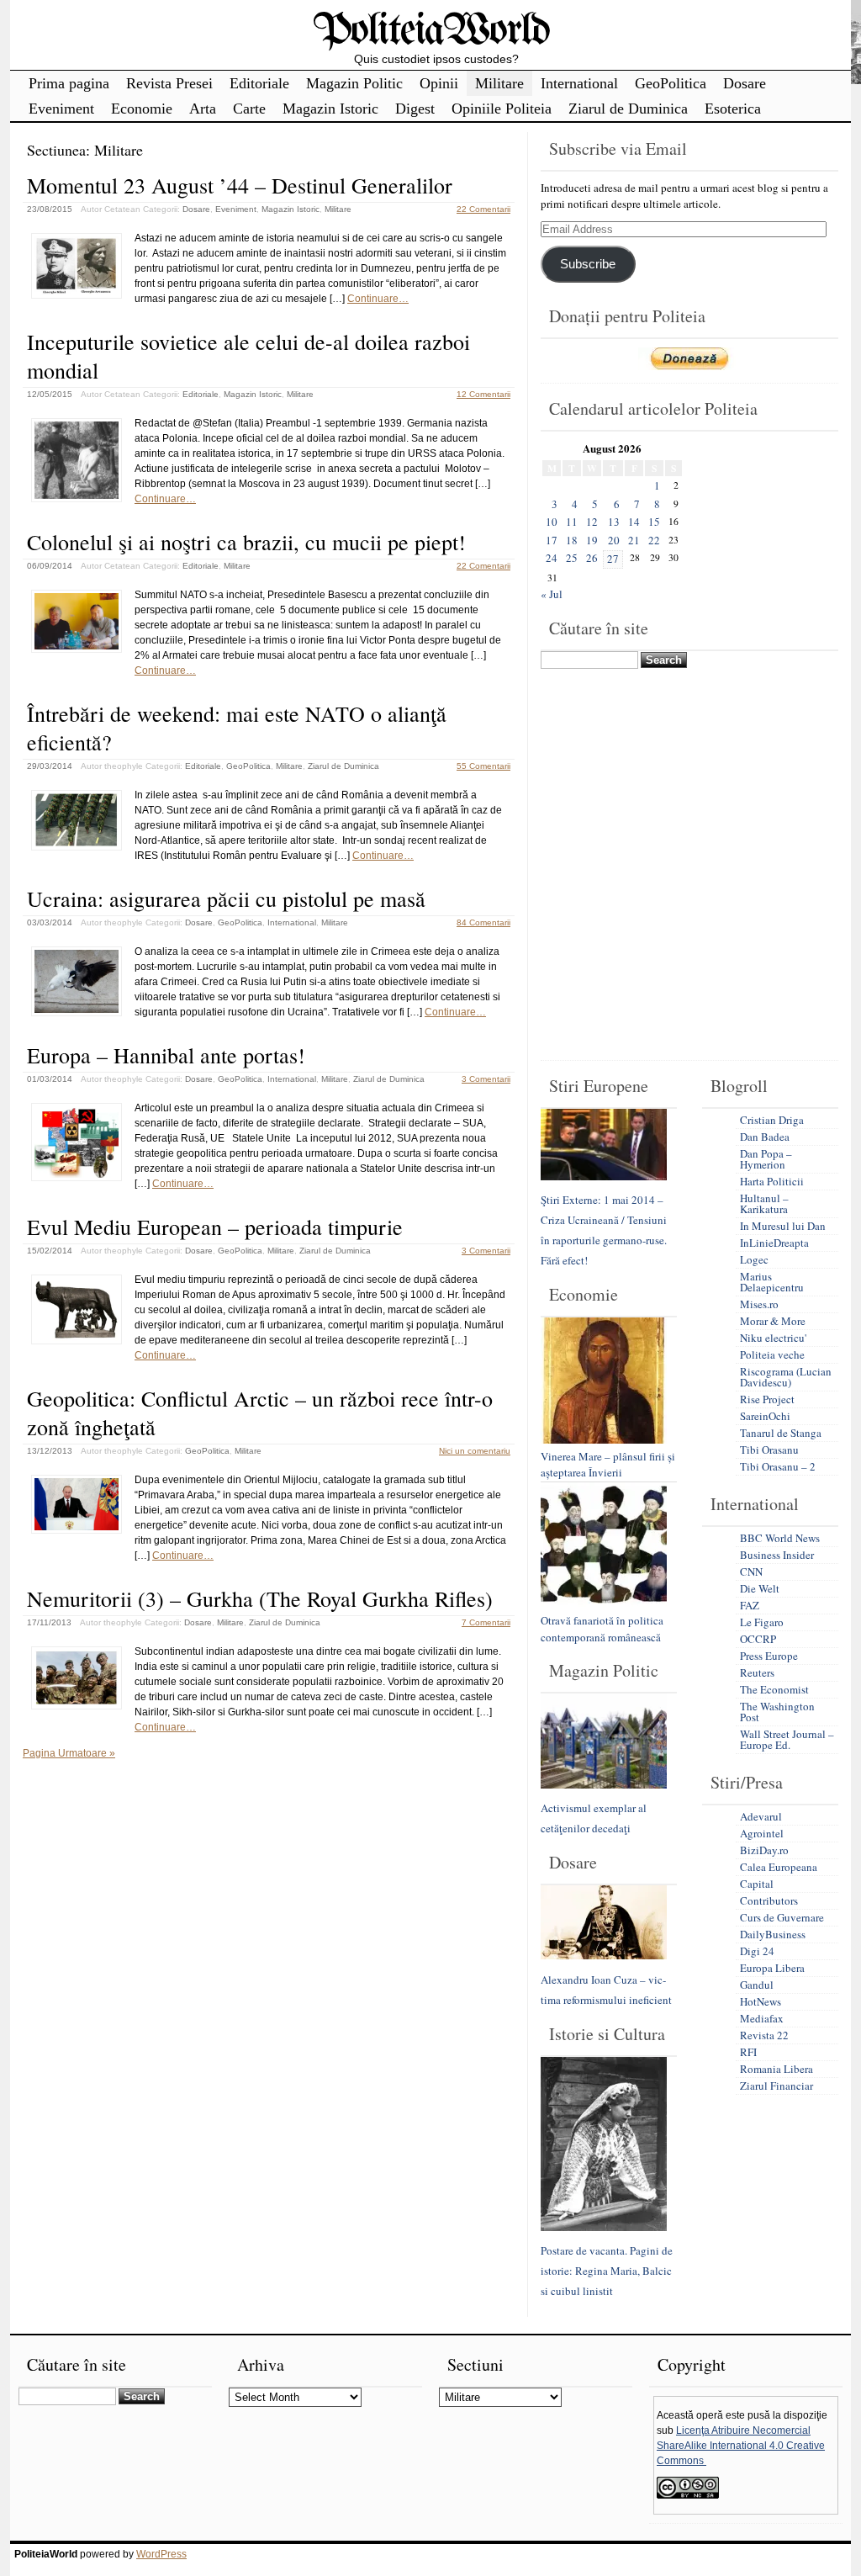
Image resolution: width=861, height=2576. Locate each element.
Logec (754, 1259)
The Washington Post (777, 1712)
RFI (748, 2052)
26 (592, 558)
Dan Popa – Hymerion (766, 1159)
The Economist (774, 1689)
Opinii (439, 83)
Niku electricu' (773, 1338)
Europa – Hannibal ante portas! (166, 1055)
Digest (415, 109)
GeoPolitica (671, 83)
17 (552, 540)
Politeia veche (772, 1354)
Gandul (757, 1985)
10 (552, 522)
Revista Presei (169, 83)
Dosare (745, 83)
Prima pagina (69, 83)
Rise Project (767, 1399)
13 (614, 522)
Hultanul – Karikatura (764, 1203)
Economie (142, 109)
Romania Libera (776, 2069)
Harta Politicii (772, 1181)
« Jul (552, 594)
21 (634, 540)
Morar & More (773, 1321)
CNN (751, 1572)
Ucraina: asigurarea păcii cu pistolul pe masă (226, 898)
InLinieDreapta (774, 1243)
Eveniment (61, 109)
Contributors (769, 1900)
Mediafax (762, 2018)
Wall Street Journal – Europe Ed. (787, 1739)
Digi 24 (757, 1951)
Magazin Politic (354, 83)
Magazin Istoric (330, 109)
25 (572, 558)
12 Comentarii (483, 394)
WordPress (161, 2554)
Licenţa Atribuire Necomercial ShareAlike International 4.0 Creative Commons (741, 2446)
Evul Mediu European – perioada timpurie (215, 1227)
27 (613, 559)
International (579, 83)
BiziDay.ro (764, 1850)
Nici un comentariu (475, 1451)
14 (634, 522)
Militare (499, 83)
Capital (757, 1884)
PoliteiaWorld (431, 32)
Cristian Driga (772, 1120)
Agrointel (762, 1833)
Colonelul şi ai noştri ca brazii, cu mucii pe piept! (246, 542)
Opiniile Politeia (502, 109)
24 (552, 558)
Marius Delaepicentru (772, 1282)
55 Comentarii (483, 766)
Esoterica (733, 109)
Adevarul (761, 1816)
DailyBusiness (773, 1934)
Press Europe (769, 1656)
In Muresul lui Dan (783, 1226)
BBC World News (780, 1538)
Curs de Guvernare (782, 1917)
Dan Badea (765, 1137)
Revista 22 (764, 2035)
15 (654, 522)
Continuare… (378, 299)
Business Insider (777, 1555)
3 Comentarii (486, 1079)
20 (614, 540)
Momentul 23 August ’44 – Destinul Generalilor (240, 185)
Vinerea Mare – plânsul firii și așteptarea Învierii (608, 1465)
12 (592, 522)
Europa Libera (772, 1968)
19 (592, 540)
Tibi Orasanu (769, 1450)
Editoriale (259, 83)
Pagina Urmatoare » (69, 1753)
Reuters (757, 1672)
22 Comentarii (483, 209)
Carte (249, 109)
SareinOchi (765, 1416)
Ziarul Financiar (776, 2086)
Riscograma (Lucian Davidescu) (786, 1377)
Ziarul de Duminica (628, 109)
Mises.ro (759, 1304)
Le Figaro (762, 1622)
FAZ (750, 1605)
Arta (203, 109)
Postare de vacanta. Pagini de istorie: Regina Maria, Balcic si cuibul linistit (607, 2271)
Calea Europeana (779, 1867)
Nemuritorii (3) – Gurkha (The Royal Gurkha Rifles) (260, 1598)
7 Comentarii (486, 1622)
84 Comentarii (483, 922)
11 (572, 522)
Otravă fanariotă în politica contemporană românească (602, 1629)
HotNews (761, 2001)
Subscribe (588, 264)
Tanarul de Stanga (781, 1433)
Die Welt (760, 1588)
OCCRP (758, 1639)
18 (572, 540)
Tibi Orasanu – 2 (778, 1466)
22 (654, 540)
